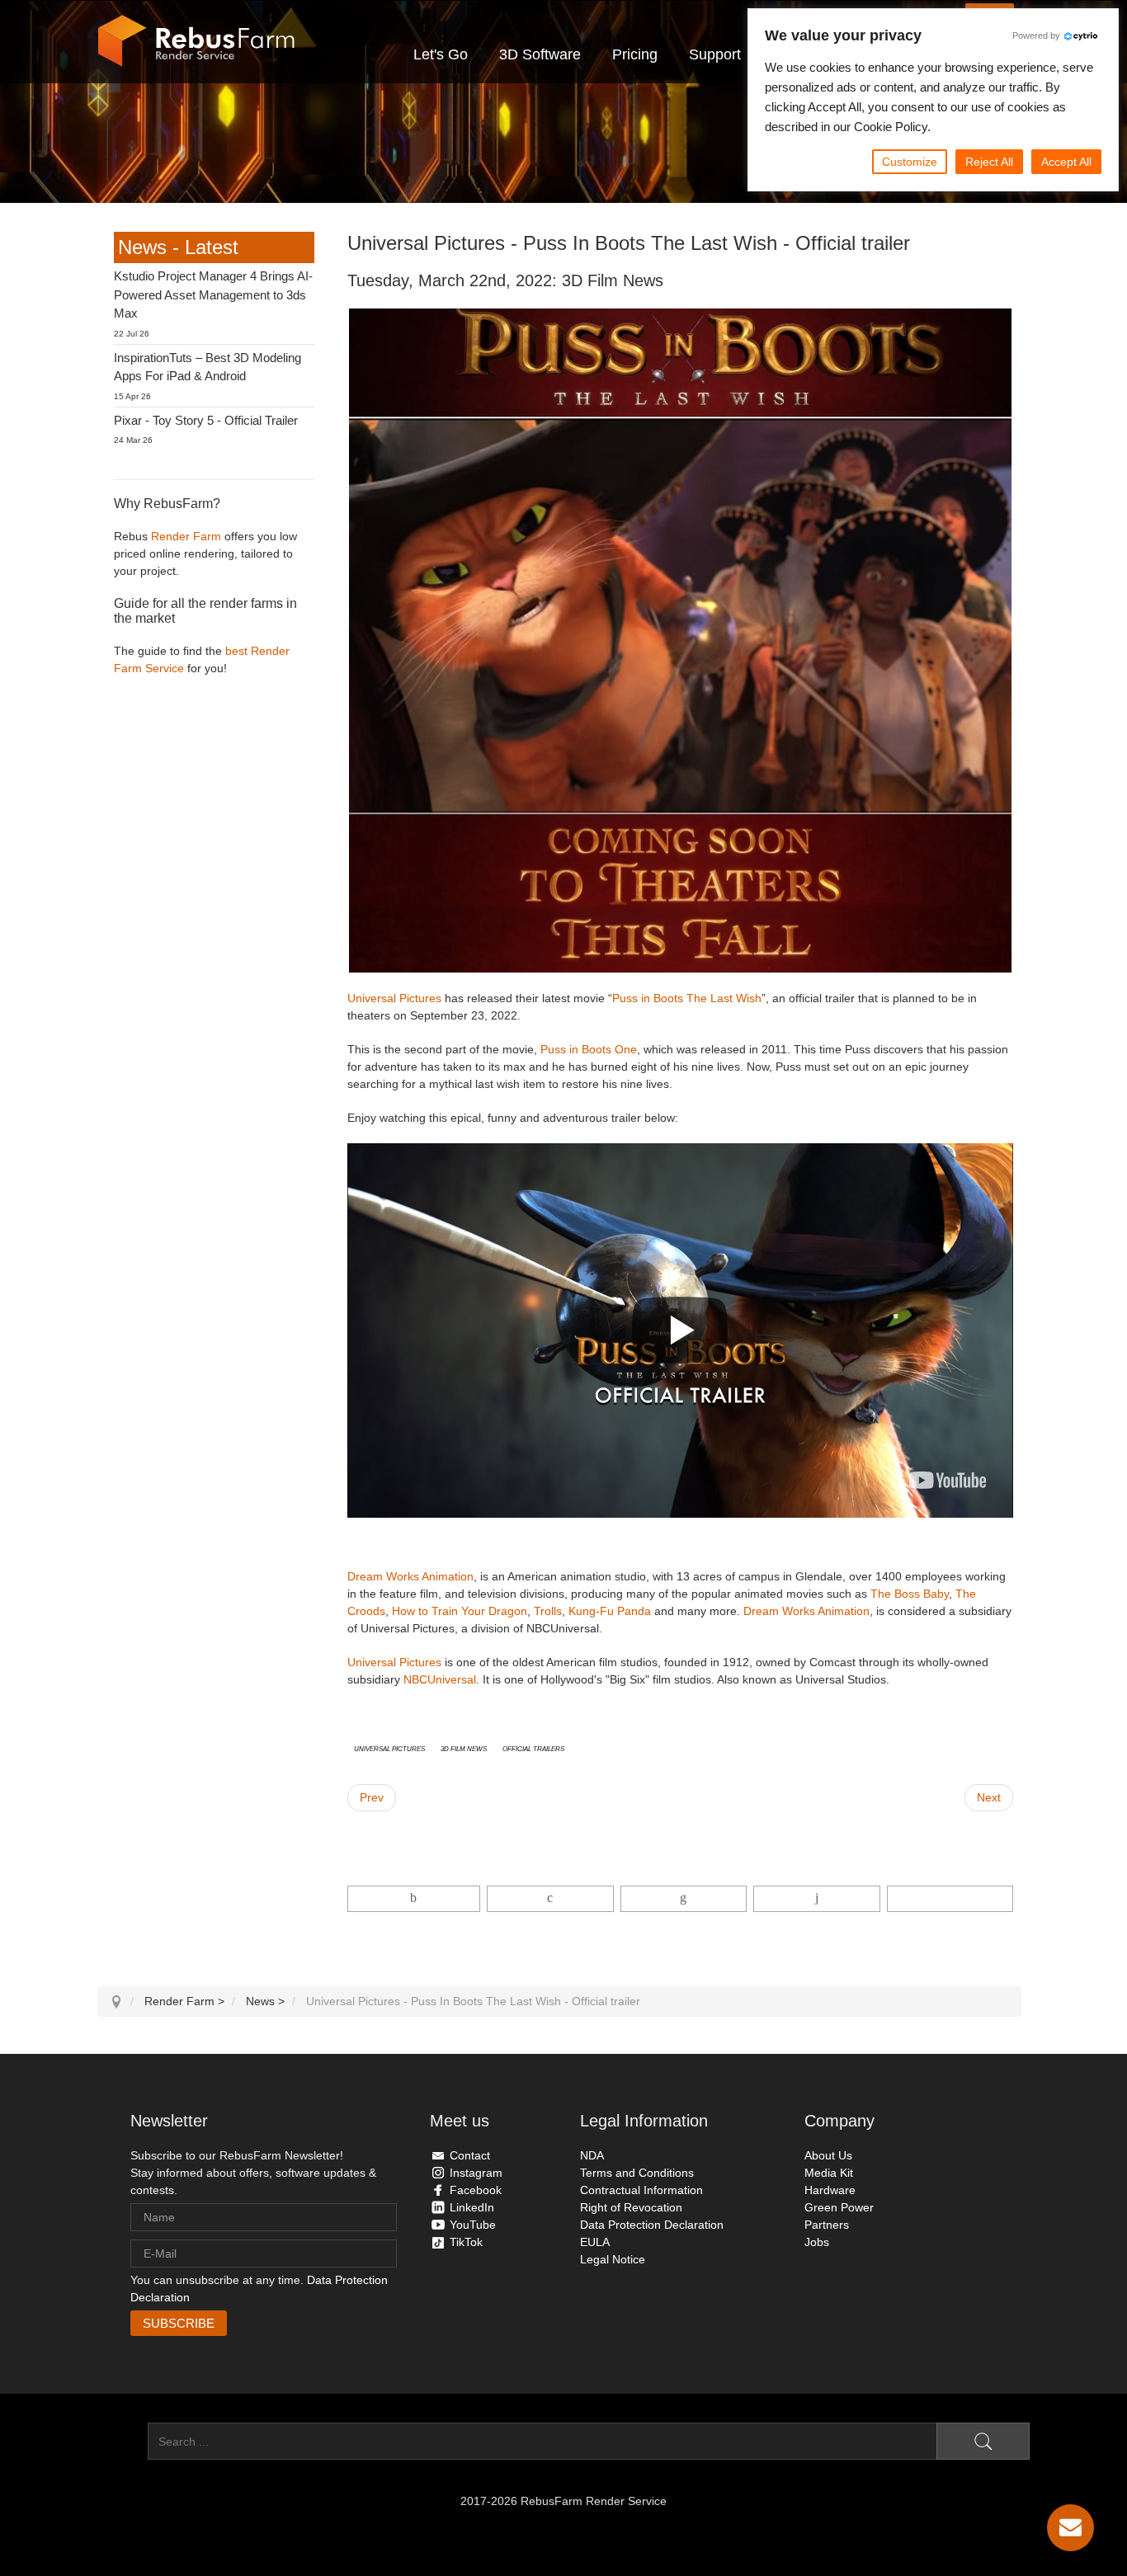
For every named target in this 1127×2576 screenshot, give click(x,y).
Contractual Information (641, 2190)
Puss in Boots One (589, 1049)
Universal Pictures (394, 998)
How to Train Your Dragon (460, 1611)
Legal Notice (613, 2259)
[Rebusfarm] (196, 41)
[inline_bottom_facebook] (414, 1899)
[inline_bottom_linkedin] (684, 1899)
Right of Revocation (631, 2207)
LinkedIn (472, 2207)
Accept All (1066, 162)
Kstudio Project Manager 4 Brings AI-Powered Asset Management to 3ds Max (213, 294)
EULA (595, 2242)
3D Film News (464, 1748)
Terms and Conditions (637, 2173)
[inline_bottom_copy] (950, 1899)
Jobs (817, 2242)
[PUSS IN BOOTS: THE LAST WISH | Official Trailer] (948, 1480)
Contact (470, 2155)
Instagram (476, 2173)
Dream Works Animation (410, 1576)
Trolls (548, 1611)
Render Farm (186, 536)
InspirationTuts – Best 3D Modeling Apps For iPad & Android (207, 367)
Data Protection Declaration (652, 2225)
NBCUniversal (440, 1679)
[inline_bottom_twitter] (550, 1899)
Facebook (476, 2190)
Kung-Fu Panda (610, 1611)
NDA (592, 2155)
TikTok (466, 2242)
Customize (910, 162)
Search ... (123, 2442)
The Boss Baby (910, 1594)
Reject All (989, 162)
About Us (828, 2155)
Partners (827, 2225)
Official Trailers (533, 1748)
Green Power (839, 2207)
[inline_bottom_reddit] (816, 1899)
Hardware (830, 2190)
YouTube (473, 2225)
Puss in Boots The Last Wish (687, 998)
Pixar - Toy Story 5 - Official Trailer (206, 420)
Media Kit (829, 2173)
